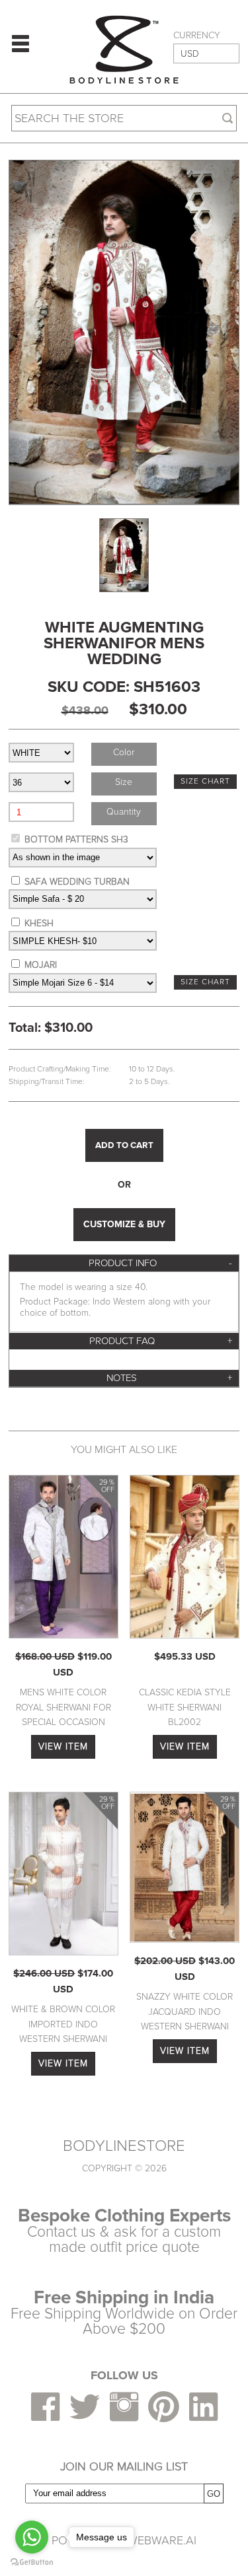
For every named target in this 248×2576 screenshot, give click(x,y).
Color (124, 752)
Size (124, 782)
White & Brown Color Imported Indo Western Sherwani (63, 2024)
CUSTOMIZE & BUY (124, 1224)
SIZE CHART (205, 781)
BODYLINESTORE (124, 2146)
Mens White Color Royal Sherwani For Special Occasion (63, 1707)
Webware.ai (162, 2540)
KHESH (39, 923)
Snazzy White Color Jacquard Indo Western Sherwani (185, 2012)
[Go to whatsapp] (32, 2537)
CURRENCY (197, 36)
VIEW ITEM (63, 1746)
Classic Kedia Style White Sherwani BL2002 (185, 1707)
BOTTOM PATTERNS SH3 (76, 839)
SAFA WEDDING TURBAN (77, 882)
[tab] (124, 1263)
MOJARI (41, 965)
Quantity (124, 812)
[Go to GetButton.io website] (32, 2562)
